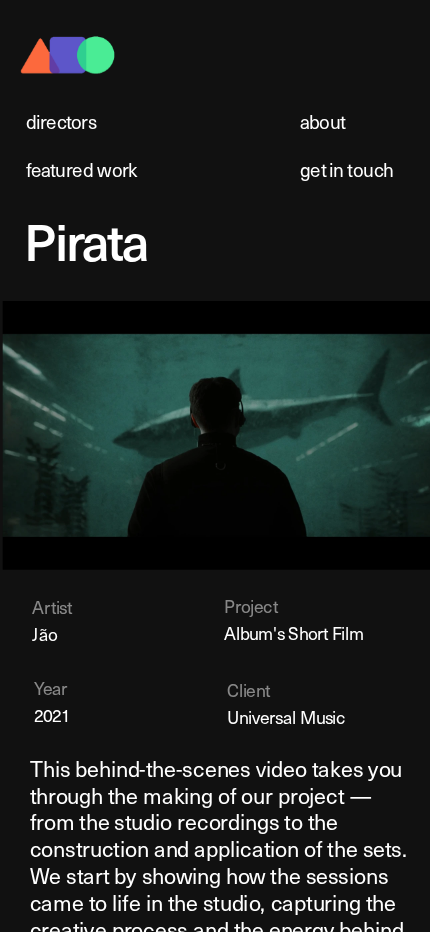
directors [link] (61, 122)
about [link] (323, 122)
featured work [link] (82, 170)
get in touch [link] (347, 170)
